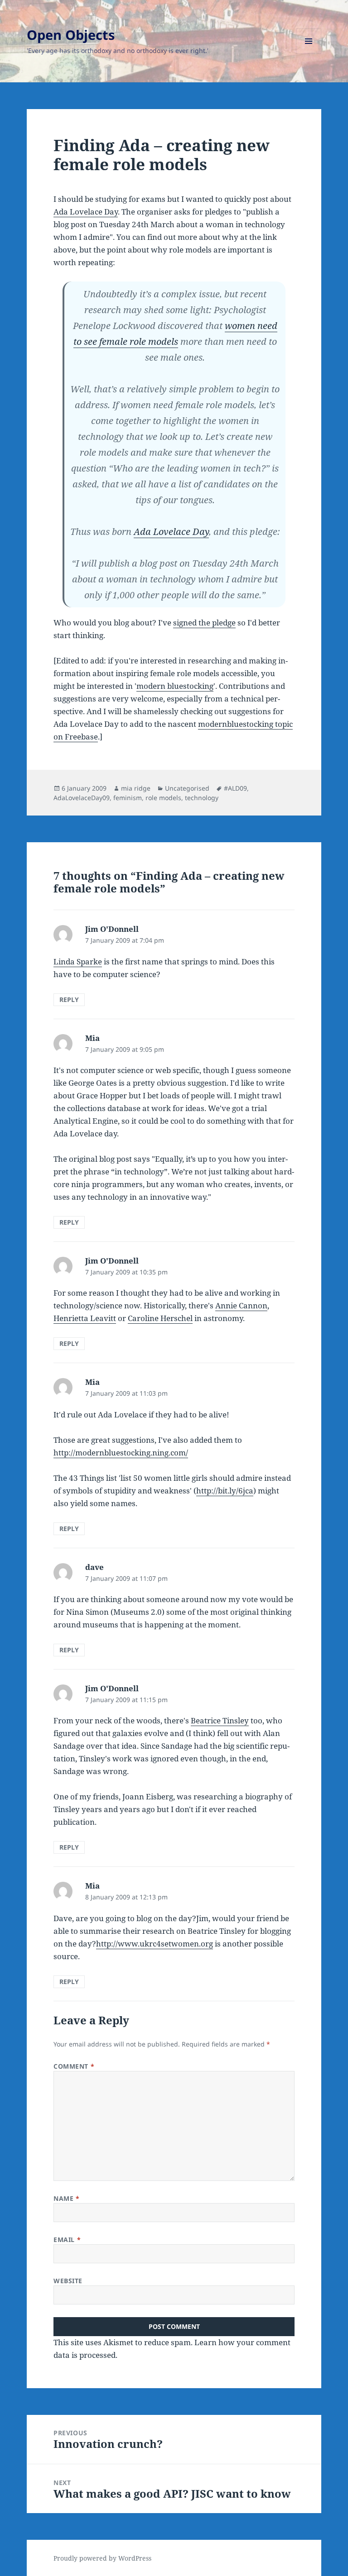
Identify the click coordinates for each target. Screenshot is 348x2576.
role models (163, 798)
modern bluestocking (175, 686)
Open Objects (71, 35)
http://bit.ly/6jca (225, 1491)
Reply (69, 999)
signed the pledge (204, 623)
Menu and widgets (309, 54)
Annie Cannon (241, 1305)
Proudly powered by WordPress (102, 2558)
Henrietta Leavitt (85, 1318)
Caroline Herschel (160, 1318)
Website (68, 2281)
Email (67, 2240)
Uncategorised (187, 788)
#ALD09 (235, 788)
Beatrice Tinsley (220, 1720)
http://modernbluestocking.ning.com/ (121, 1453)
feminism (128, 798)
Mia (92, 1038)
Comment (74, 2066)
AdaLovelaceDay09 (82, 798)
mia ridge (136, 788)
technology (202, 798)
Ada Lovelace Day (86, 212)
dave (94, 1567)
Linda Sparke (78, 961)
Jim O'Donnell (112, 929)
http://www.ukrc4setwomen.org (155, 1944)
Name (66, 2198)
